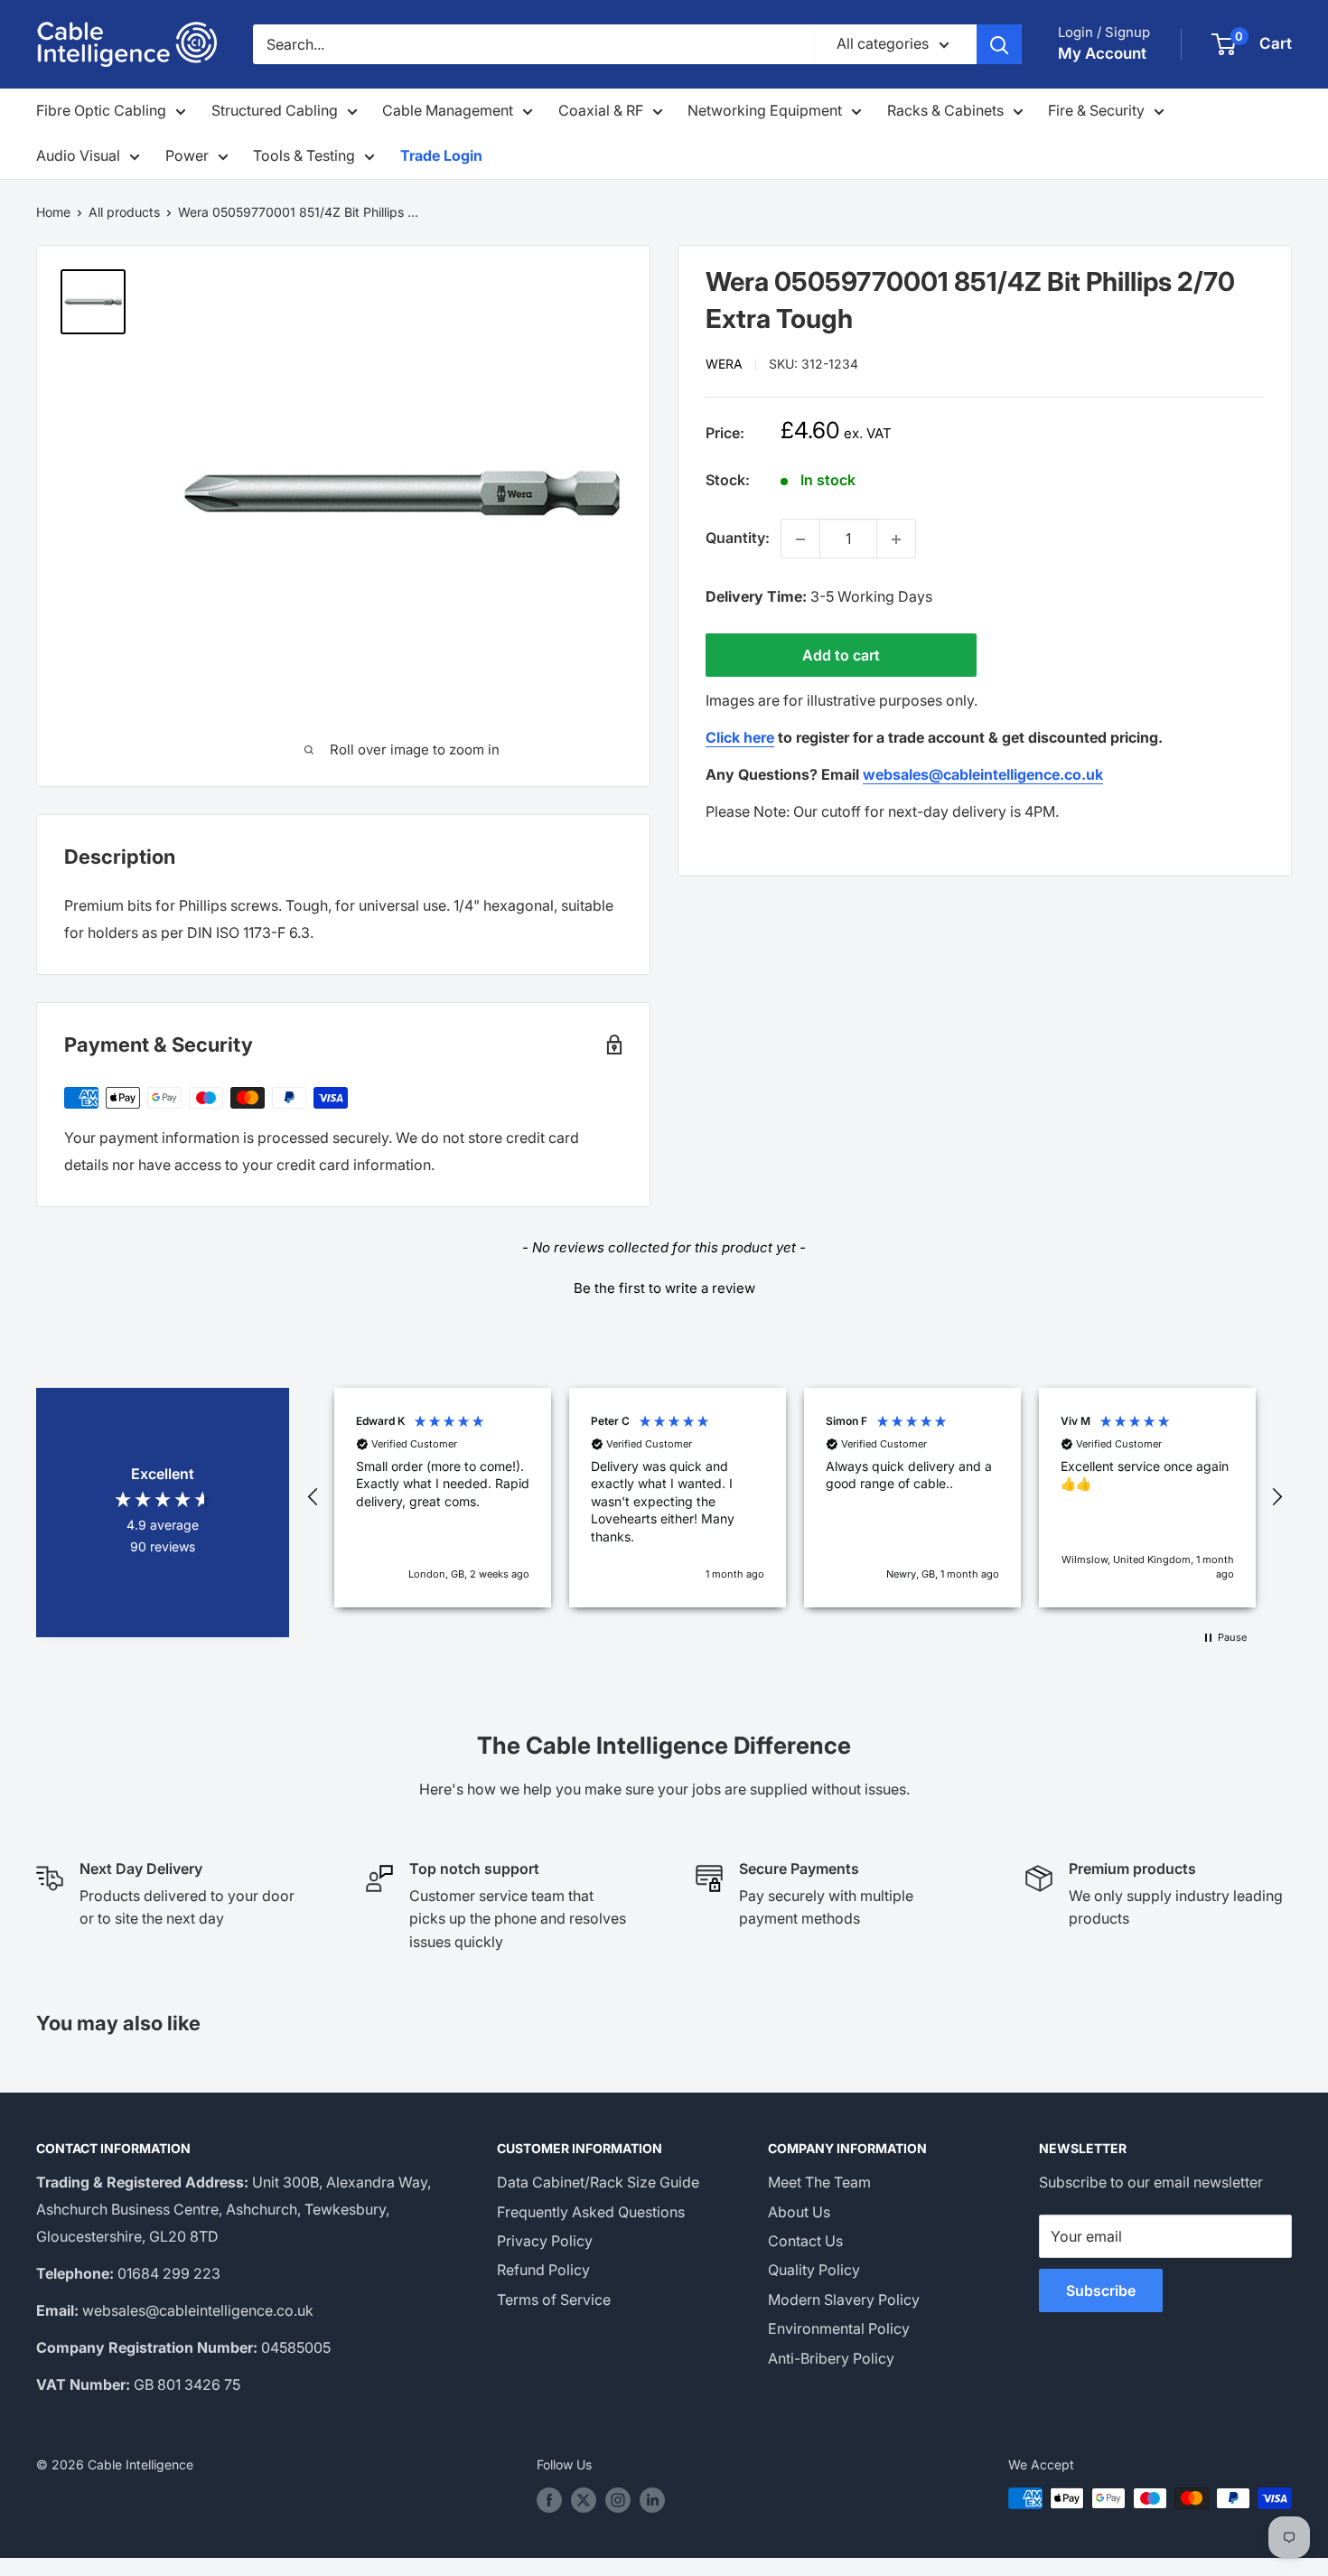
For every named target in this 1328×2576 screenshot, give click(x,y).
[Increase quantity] (896, 539)
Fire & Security (1096, 110)
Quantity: (738, 539)
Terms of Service (554, 2300)
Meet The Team (819, 2182)
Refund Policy (543, 2270)
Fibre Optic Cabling (101, 110)
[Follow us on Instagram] (618, 2500)
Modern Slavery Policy (844, 2300)
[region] (795, 1498)
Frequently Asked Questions (591, 2212)
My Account (1102, 53)
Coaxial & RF (601, 110)
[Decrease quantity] (800, 539)
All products (124, 212)
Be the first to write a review (664, 1288)
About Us (799, 2212)
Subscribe (1101, 2290)
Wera (724, 365)
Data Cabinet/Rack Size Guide (598, 2182)
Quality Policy (814, 2270)
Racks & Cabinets (945, 110)
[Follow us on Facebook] (549, 2500)
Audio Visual (78, 155)
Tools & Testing (304, 155)
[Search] (999, 44)
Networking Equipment (765, 110)
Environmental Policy (839, 2328)
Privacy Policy (545, 2241)
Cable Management (448, 110)
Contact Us (805, 2241)
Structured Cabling (275, 110)
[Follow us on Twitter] (584, 2500)
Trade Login (441, 155)
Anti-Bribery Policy (831, 2358)
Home (53, 212)
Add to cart (841, 656)
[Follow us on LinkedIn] (652, 2500)
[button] (664, 1286)
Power (187, 155)
